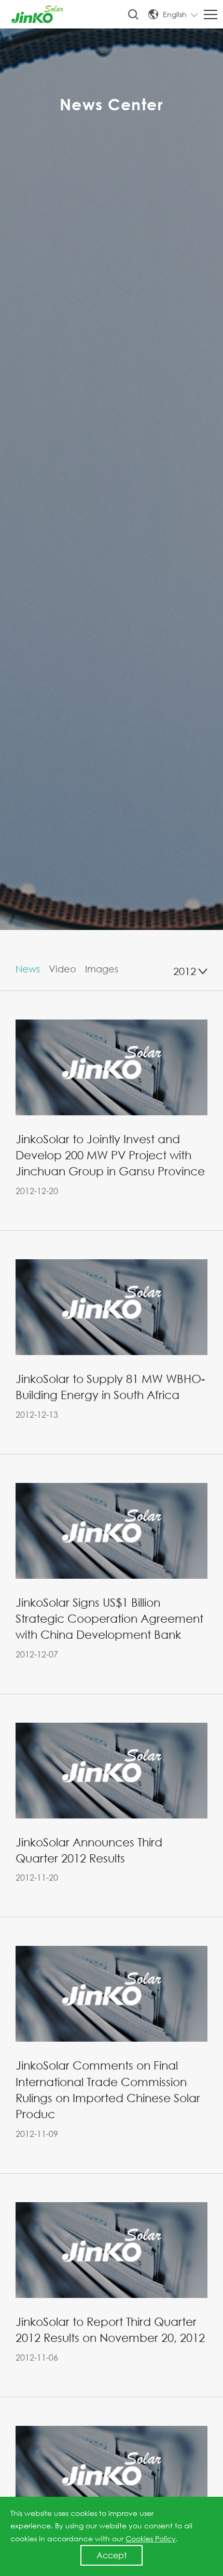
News (28, 969)
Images (102, 969)
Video (62, 969)
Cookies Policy (151, 2538)
